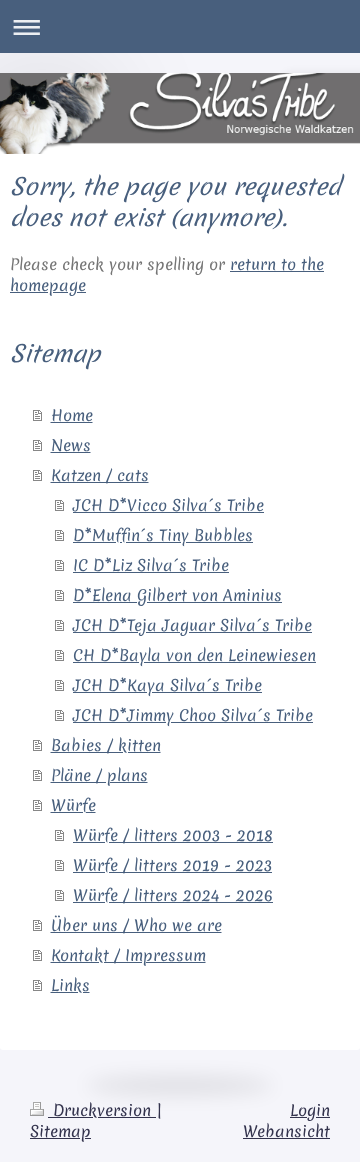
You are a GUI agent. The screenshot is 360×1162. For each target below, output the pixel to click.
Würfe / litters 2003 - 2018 (173, 835)
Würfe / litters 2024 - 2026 (173, 895)
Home (72, 415)
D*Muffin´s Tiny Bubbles (163, 535)
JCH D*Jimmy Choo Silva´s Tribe (193, 715)
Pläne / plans (99, 775)
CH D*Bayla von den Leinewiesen (194, 655)
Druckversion (102, 1110)
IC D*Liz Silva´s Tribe (151, 565)
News (71, 445)
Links (70, 985)
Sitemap (60, 1131)
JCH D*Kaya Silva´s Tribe (167, 685)
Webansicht (286, 1131)
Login (310, 1110)
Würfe (73, 805)
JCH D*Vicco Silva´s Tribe (168, 505)
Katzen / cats (100, 475)
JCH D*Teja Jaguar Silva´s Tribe (192, 625)
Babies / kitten (106, 745)
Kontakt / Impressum (128, 955)
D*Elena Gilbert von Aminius (177, 595)
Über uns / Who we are (136, 925)
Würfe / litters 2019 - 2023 (172, 865)
